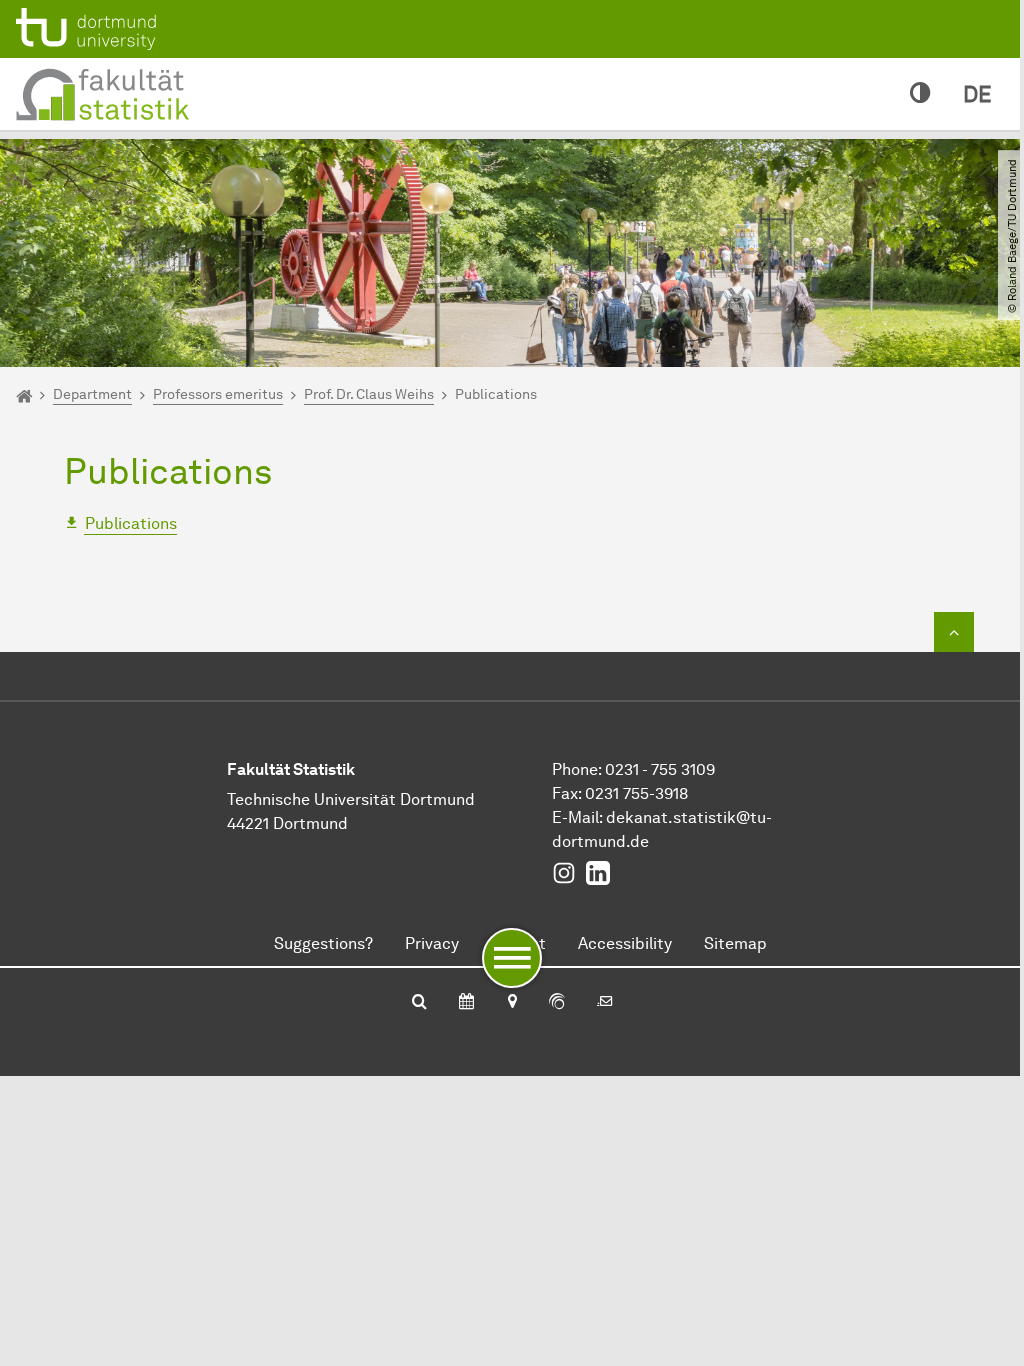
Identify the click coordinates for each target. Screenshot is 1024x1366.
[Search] (419, 1003)
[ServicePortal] (557, 1003)
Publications (131, 523)
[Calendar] (466, 1003)
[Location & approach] (511, 1003)
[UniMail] (605, 1003)
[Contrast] (920, 94)
